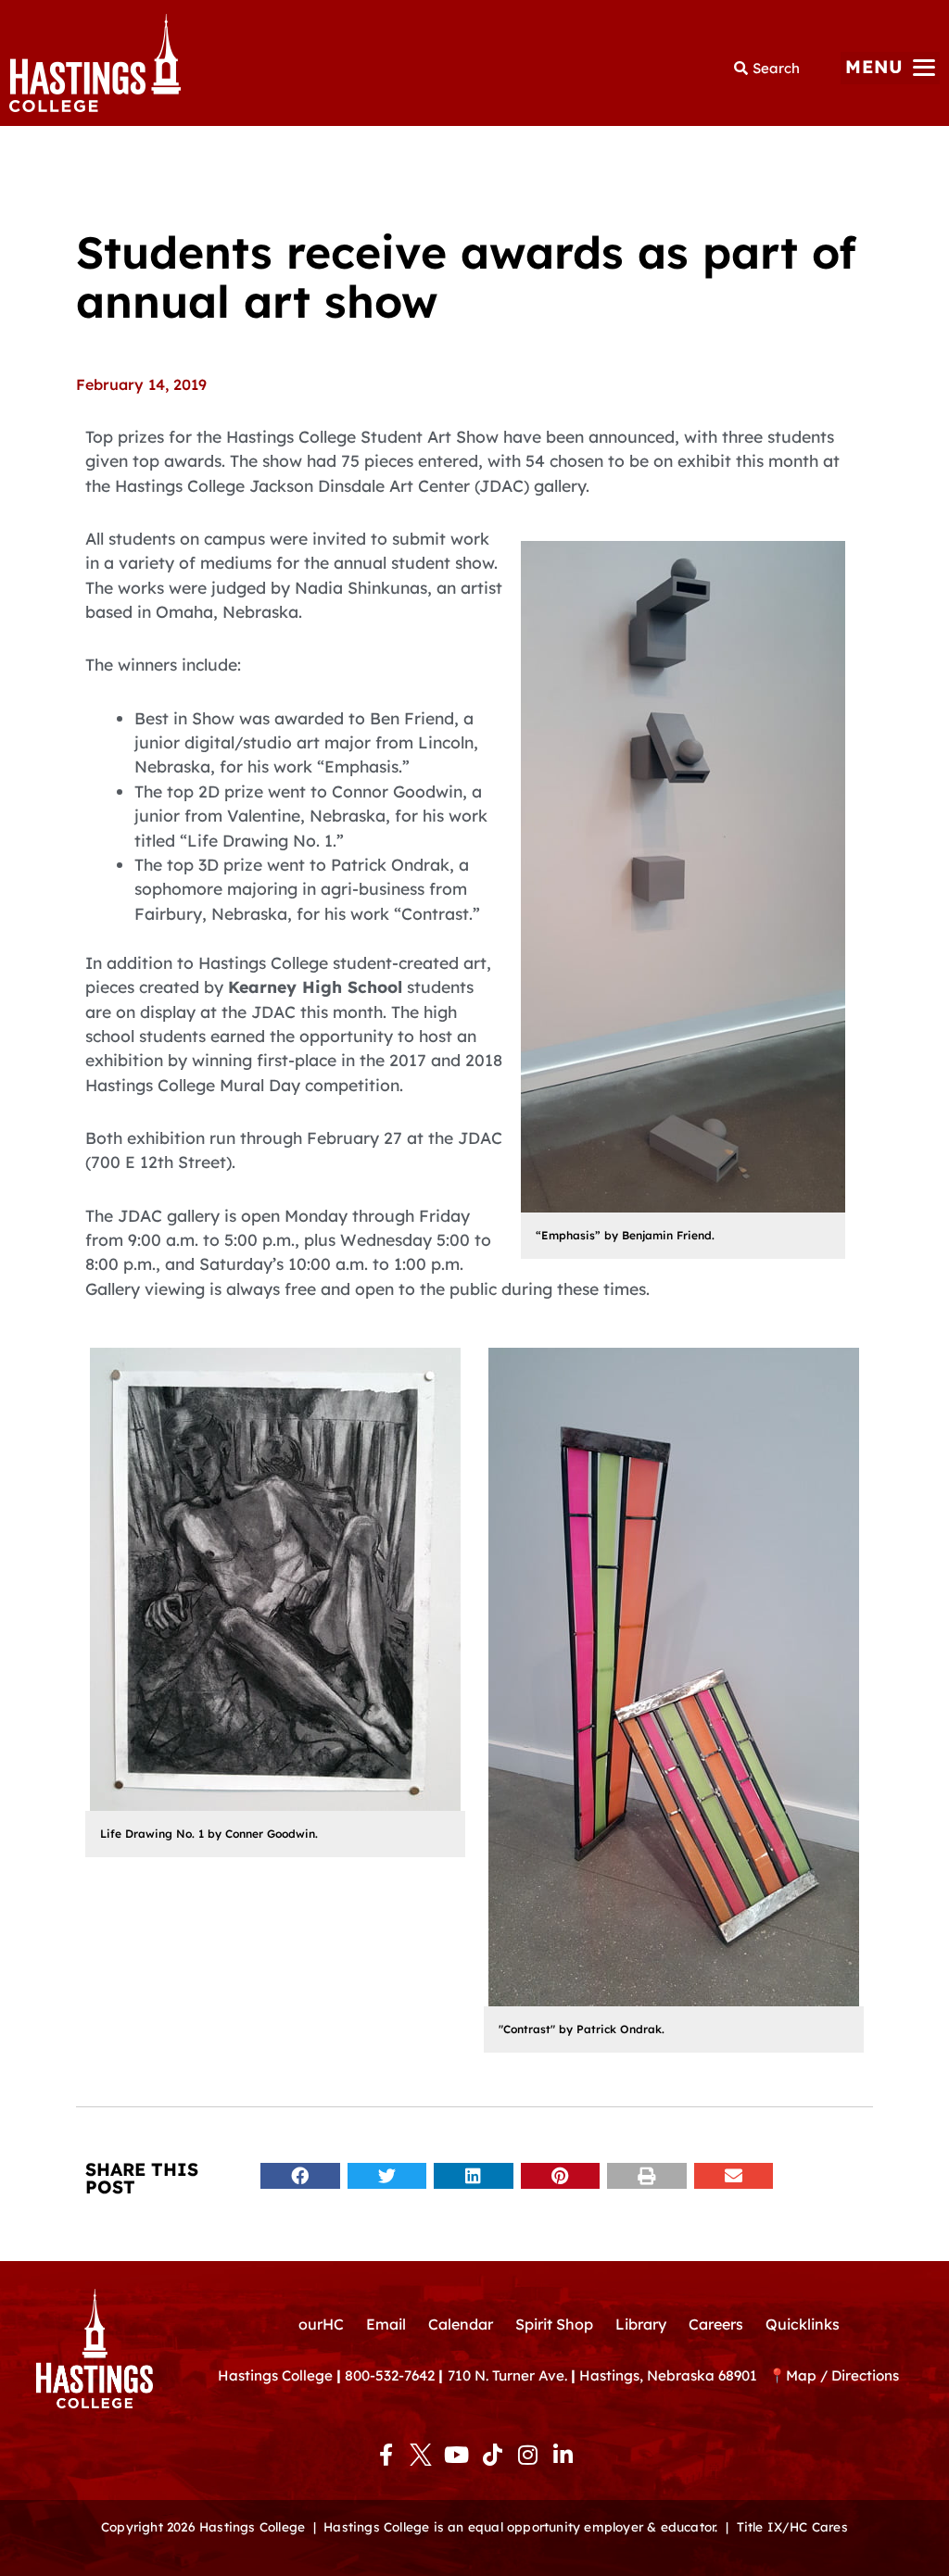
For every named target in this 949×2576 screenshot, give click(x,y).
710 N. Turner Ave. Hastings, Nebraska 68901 (608, 2375)
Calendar (461, 2324)
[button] (890, 68)
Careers (716, 2324)
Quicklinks (803, 2324)
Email (386, 2324)
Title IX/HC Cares (792, 2526)
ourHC (321, 2324)
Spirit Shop (554, 2324)
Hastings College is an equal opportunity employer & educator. (520, 2526)
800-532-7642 (390, 2375)
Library (641, 2324)
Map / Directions (842, 2375)
